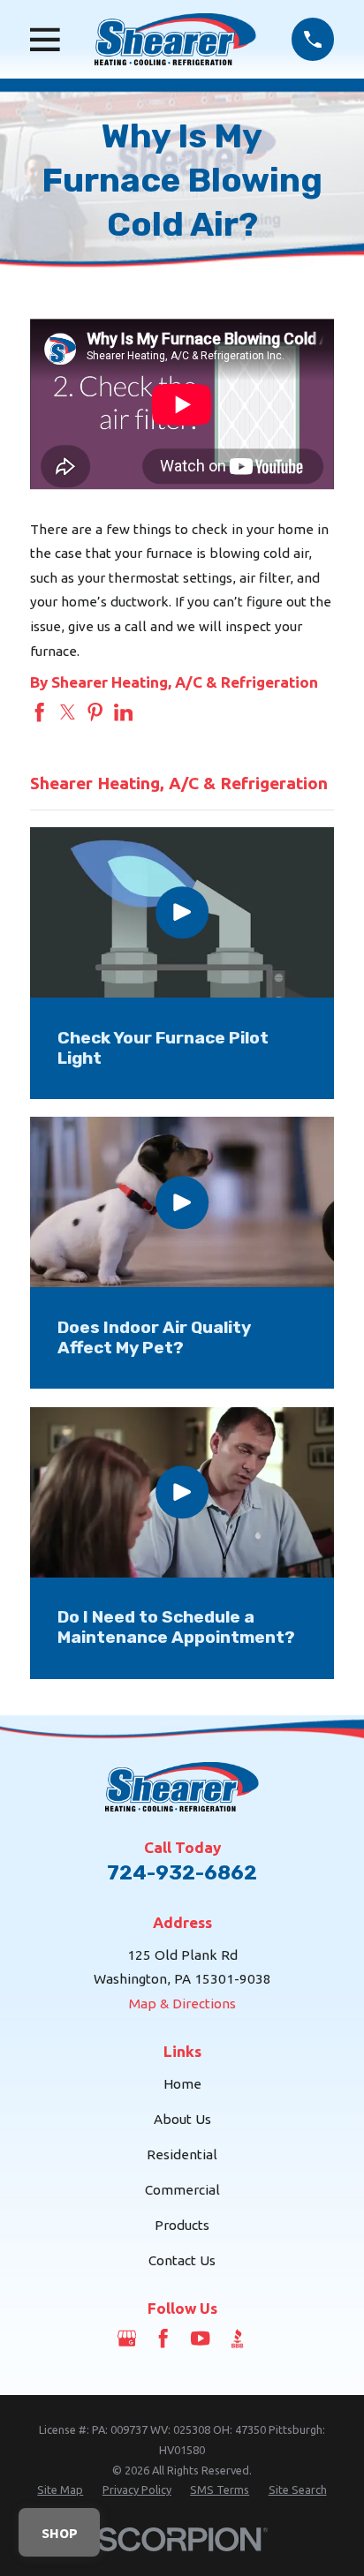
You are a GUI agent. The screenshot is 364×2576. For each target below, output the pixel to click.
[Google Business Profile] (127, 2338)
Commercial (182, 2190)
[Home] (175, 39)
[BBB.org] (237, 2338)
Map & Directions (182, 2004)
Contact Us (182, 2260)
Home (182, 2084)
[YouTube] (200, 2338)
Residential (182, 2154)
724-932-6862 (182, 1873)
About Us (182, 2119)
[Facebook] (163, 2338)
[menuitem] (60, 2490)
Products (182, 2225)
